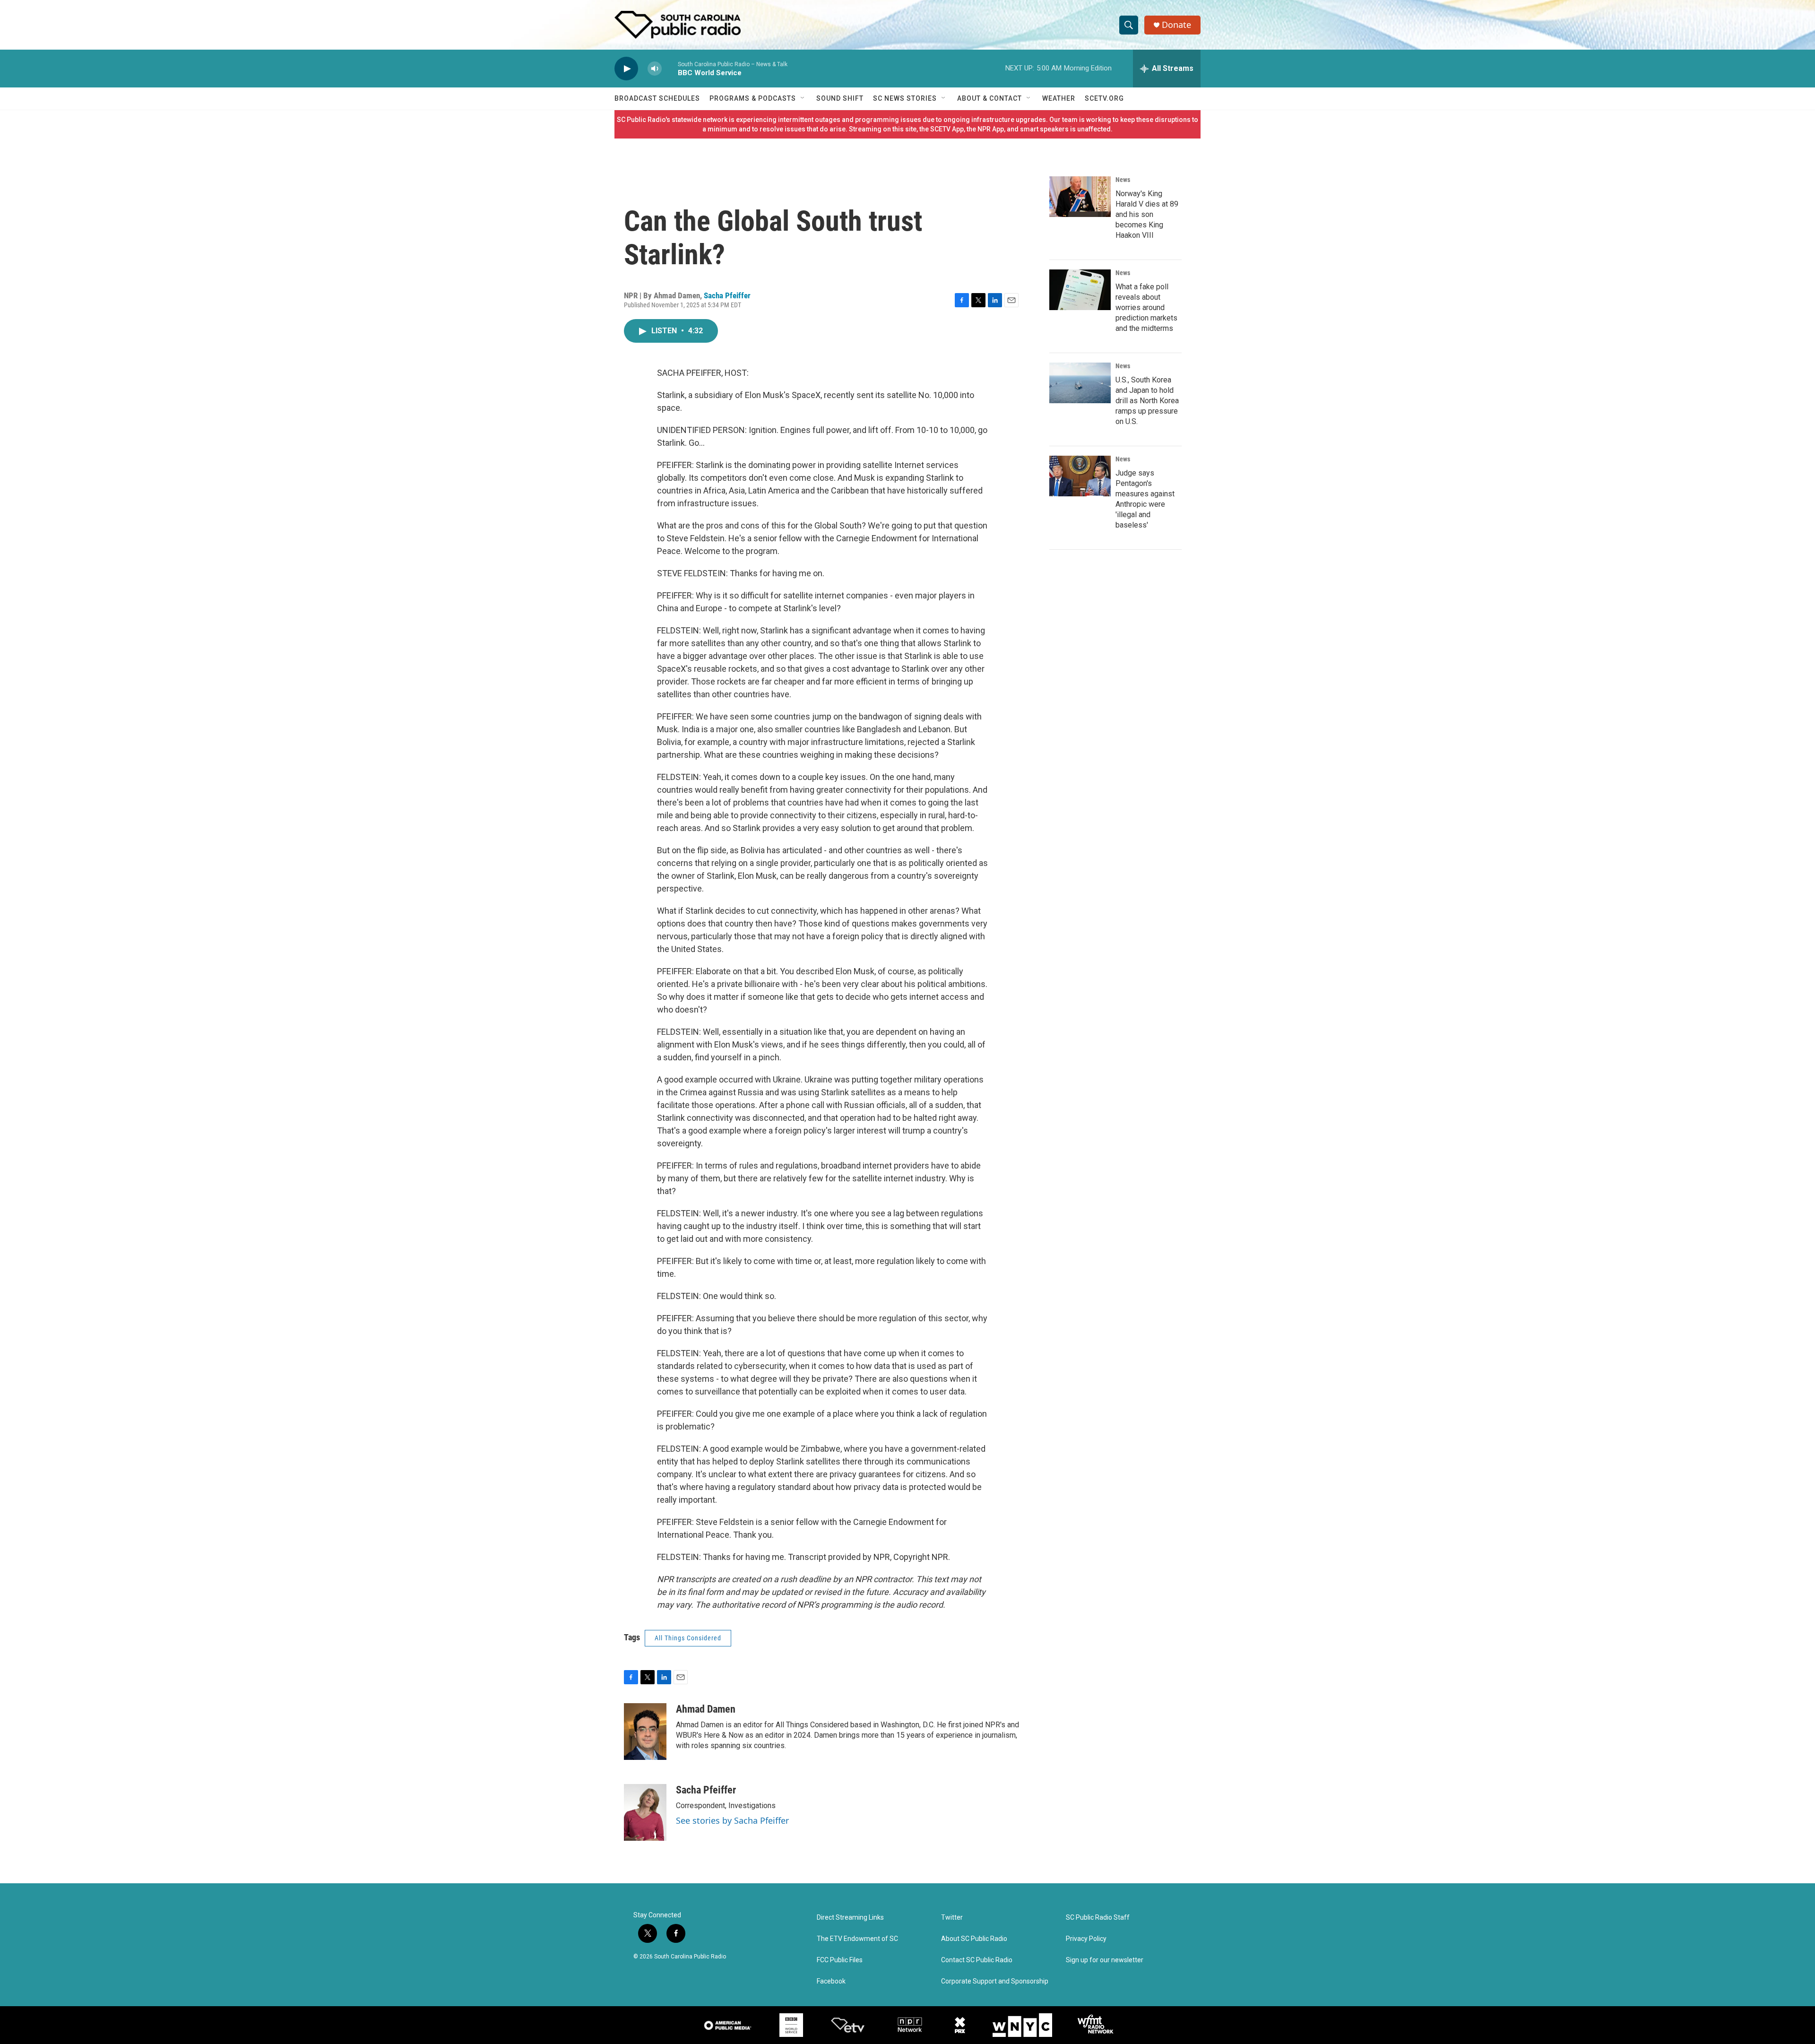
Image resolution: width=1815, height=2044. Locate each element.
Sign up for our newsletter (1105, 1960)
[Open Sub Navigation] (803, 98)
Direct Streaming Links (850, 1918)
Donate (1176, 25)
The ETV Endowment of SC (857, 1939)
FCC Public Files (840, 1960)
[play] (626, 69)
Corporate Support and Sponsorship (995, 1981)
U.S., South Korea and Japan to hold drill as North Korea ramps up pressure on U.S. (1147, 401)
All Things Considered (688, 1638)
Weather (1059, 98)
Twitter (952, 1918)
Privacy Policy (1086, 1939)
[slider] (670, 68)
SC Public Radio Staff (1098, 1918)
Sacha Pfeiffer (727, 295)
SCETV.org (1104, 98)
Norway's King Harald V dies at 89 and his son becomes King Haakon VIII (1147, 214)
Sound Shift (840, 98)
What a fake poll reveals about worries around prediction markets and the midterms (1146, 307)
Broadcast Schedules (657, 98)
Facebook (831, 1981)
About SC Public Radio (974, 1939)
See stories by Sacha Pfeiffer (732, 1820)
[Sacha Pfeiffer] (645, 1812)
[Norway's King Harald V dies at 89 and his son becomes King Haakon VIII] (1080, 197)
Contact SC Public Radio (977, 1960)
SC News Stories (905, 98)
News (1123, 180)
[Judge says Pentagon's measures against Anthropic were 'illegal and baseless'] (1080, 476)
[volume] (655, 69)
